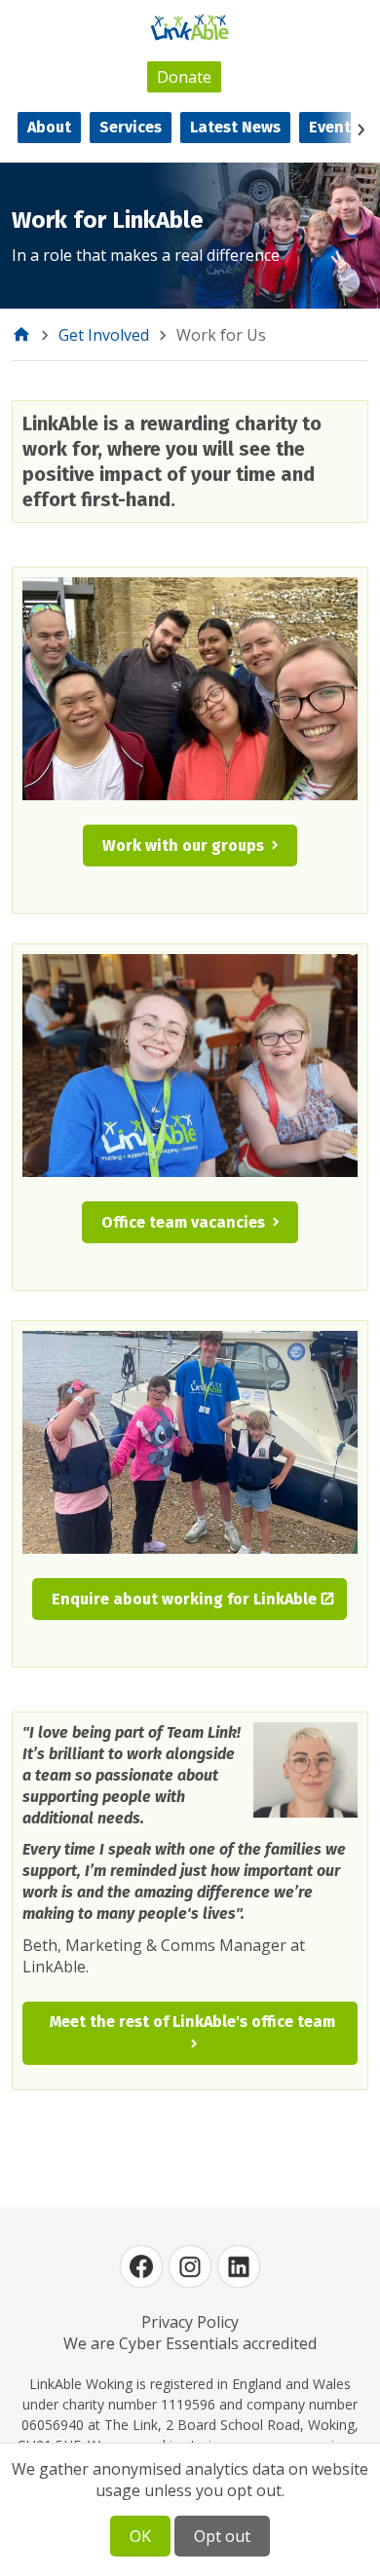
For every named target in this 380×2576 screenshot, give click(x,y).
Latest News (235, 127)
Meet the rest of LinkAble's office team (192, 2022)
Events (334, 127)
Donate (184, 77)
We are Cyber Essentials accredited (190, 2343)
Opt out (222, 2536)
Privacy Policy (190, 2322)
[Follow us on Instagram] (190, 2266)
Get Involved (104, 335)
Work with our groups (183, 846)
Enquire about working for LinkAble (184, 1599)
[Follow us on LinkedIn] (239, 2266)
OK (140, 2536)
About (49, 127)
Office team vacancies (183, 1222)
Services (131, 127)
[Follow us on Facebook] (141, 2266)
